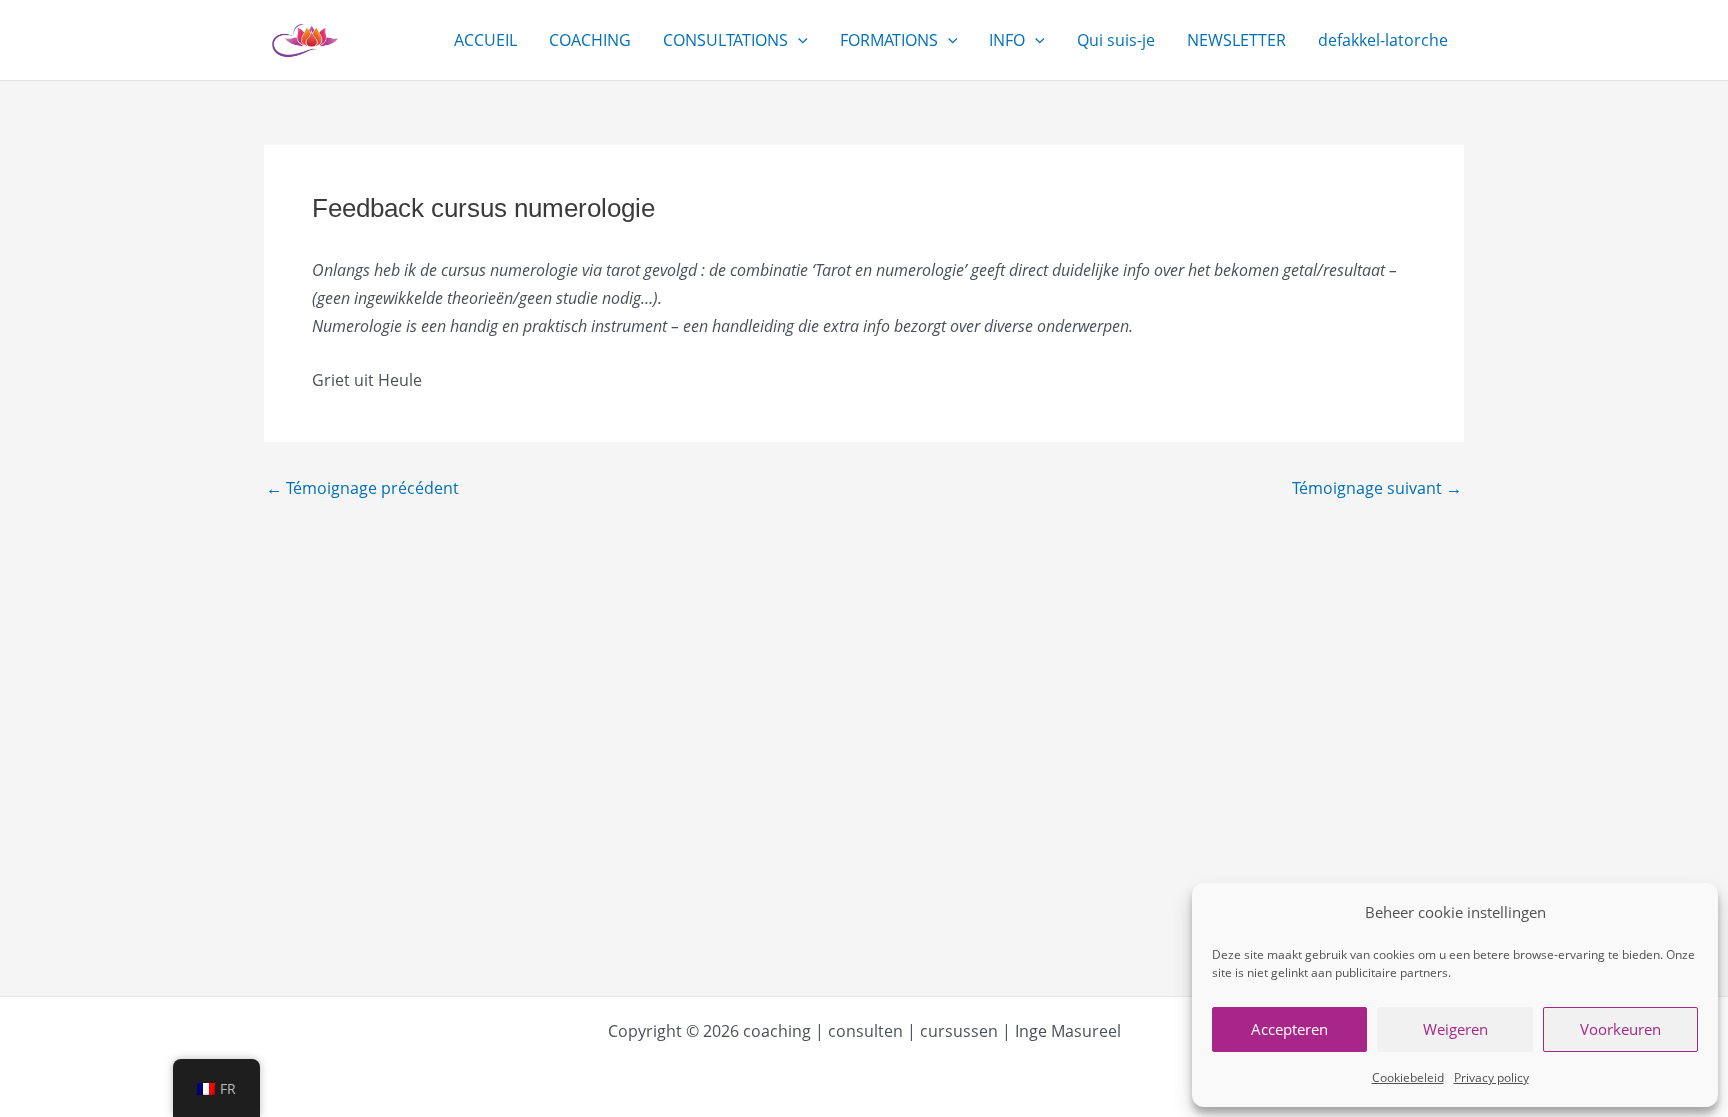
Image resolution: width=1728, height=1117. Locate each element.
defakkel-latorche (1383, 40)
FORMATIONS (889, 40)
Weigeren (1455, 1029)
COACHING (590, 40)
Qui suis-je (1116, 40)
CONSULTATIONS (725, 40)
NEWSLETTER (1236, 40)
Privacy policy (1491, 1077)
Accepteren (1289, 1029)
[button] (798, 40)
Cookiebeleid (1408, 1077)
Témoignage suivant (1377, 488)
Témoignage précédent (362, 488)
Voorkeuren (1620, 1029)
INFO (1007, 40)
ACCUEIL (485, 40)
